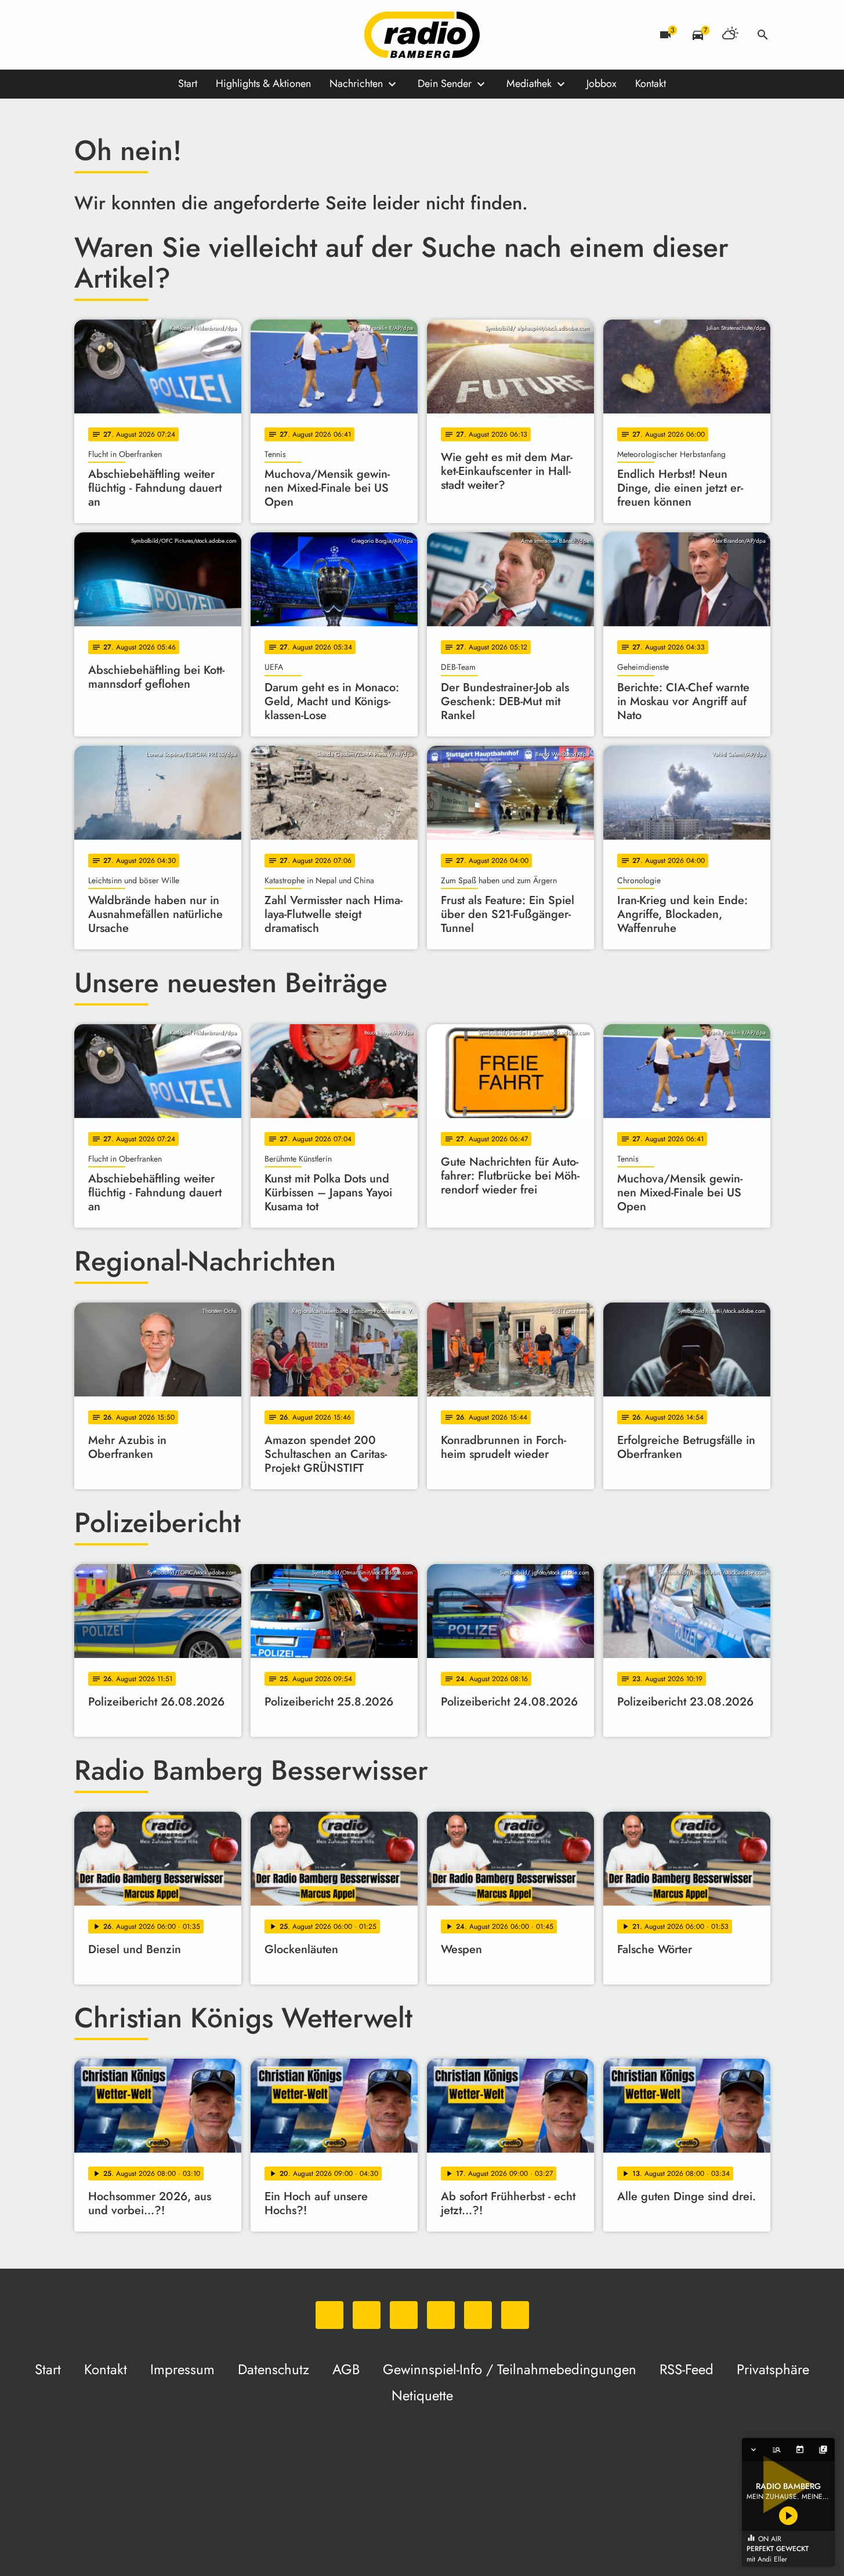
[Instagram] (132, 35)
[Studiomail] (179, 35)
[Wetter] (730, 35)
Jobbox (602, 84)
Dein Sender (445, 84)
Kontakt (651, 84)
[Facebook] (109, 35)
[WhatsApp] (86, 35)
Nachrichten (356, 84)
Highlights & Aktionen (263, 84)
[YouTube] (155, 35)
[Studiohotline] (202, 35)
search (763, 35)
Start (188, 84)
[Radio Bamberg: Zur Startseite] (422, 35)
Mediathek (529, 84)
